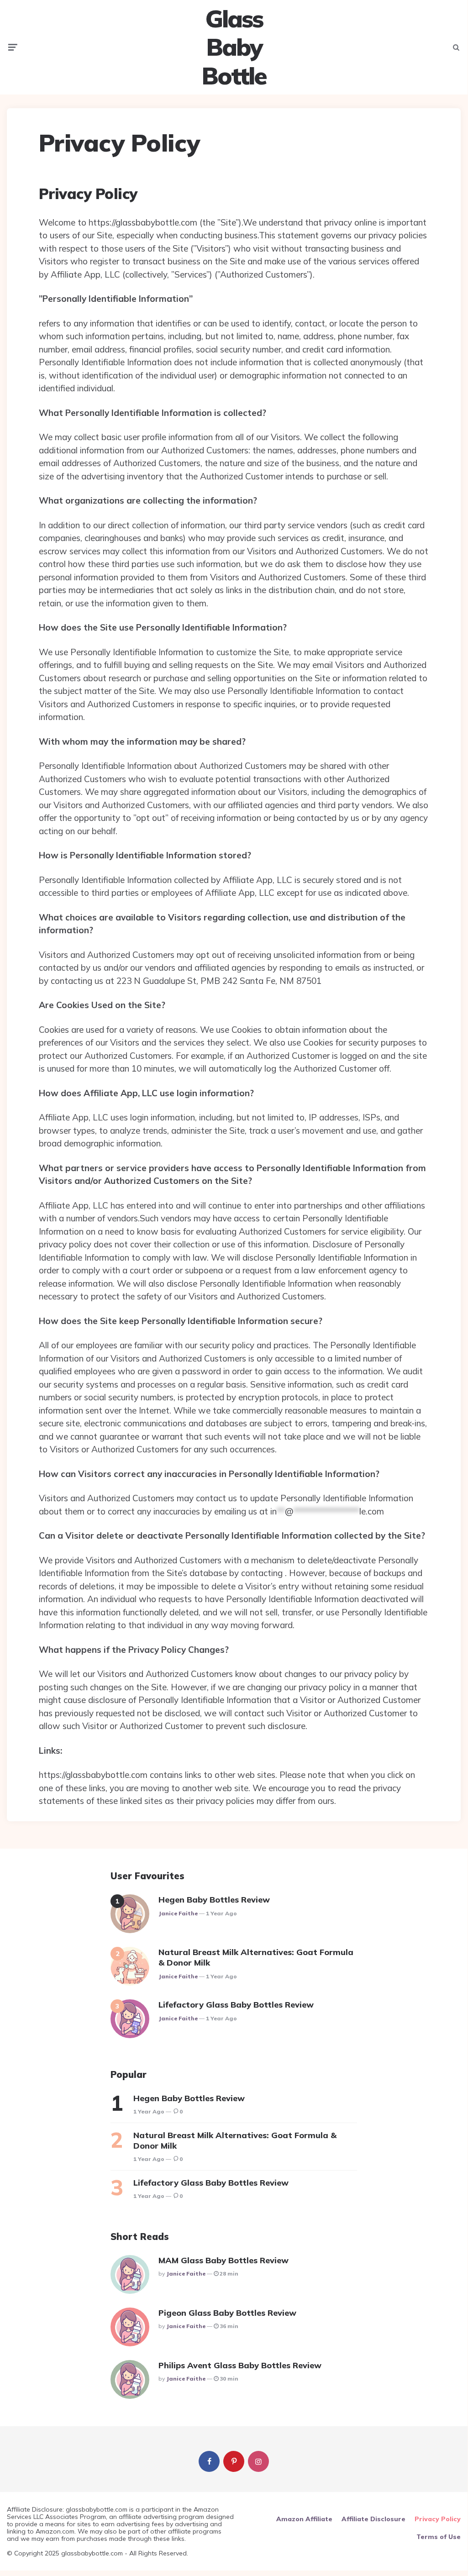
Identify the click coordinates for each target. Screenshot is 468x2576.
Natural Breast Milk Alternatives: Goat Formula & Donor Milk (256, 1957)
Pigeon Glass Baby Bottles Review (227, 2313)
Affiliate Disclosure (373, 2519)
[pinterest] (234, 2461)
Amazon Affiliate (304, 2519)
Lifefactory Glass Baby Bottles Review (236, 2005)
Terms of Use (439, 2537)
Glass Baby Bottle (234, 47)
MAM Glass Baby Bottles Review (223, 2260)
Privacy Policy (438, 2519)
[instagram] (258, 2461)
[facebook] (209, 2461)
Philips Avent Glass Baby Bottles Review (240, 2365)
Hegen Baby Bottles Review (214, 1900)
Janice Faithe (178, 1913)
